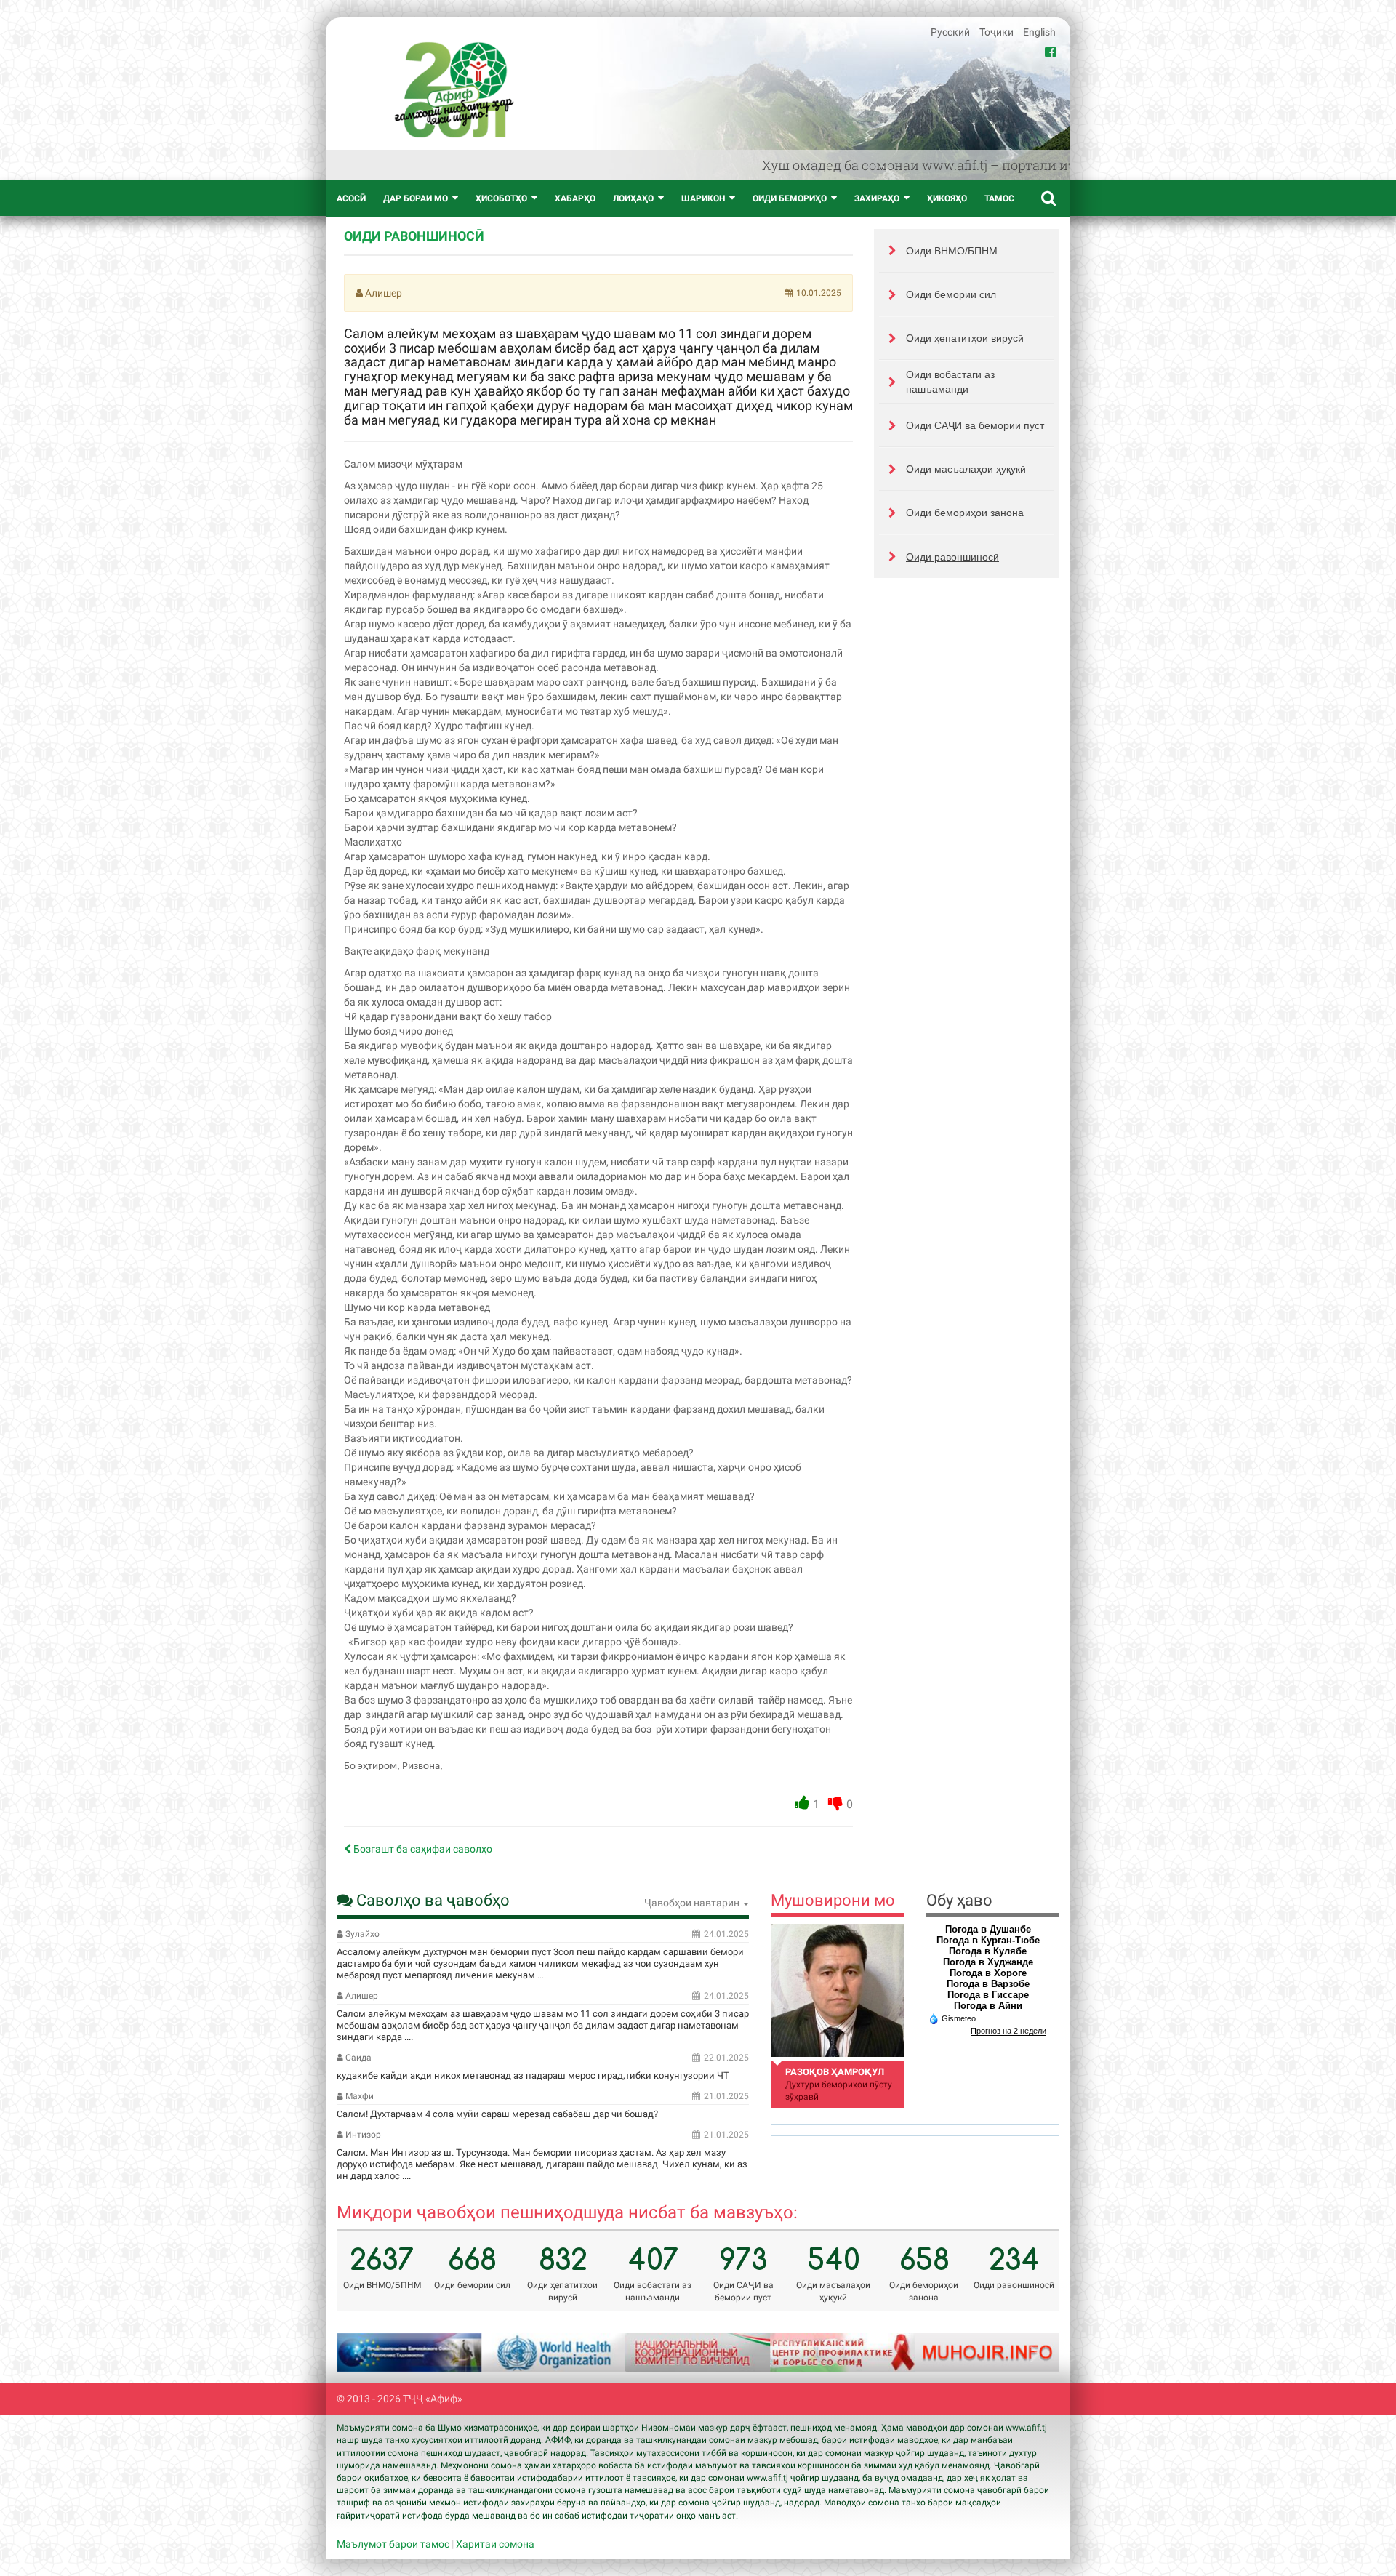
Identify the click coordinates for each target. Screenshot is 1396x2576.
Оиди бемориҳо (790, 198)
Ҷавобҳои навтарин (693, 1903)
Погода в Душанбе (988, 1929)
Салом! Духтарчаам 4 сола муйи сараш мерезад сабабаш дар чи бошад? (497, 2114)
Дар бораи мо (416, 198)
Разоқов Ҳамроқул (835, 2072)
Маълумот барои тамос (393, 2544)
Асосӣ (351, 198)
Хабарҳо (575, 198)
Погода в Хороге (988, 1973)
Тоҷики (998, 32)
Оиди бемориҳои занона (965, 513)
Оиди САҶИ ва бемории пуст (975, 425)
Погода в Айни (988, 2006)
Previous (366, 2353)
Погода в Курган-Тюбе (988, 1940)
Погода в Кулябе (988, 1951)
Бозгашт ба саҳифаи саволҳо (422, 1849)
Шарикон (703, 198)
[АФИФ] (454, 90)
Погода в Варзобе (988, 1984)
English (1039, 32)
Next (1030, 2353)
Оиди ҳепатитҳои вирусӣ (965, 338)
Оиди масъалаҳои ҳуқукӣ (966, 469)
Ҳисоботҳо (501, 198)
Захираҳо (877, 198)
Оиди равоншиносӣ (952, 557)
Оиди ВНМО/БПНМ (952, 251)
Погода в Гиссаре (988, 1995)
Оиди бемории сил (951, 294)
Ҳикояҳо (947, 198)
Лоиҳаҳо (633, 198)
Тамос (999, 198)
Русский (951, 32)
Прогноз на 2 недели (1008, 2031)
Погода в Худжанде (988, 1962)
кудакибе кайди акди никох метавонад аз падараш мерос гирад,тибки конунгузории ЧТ (533, 2075)
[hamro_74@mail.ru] (837, 1990)
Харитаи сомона (495, 2544)
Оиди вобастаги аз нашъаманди (950, 382)
